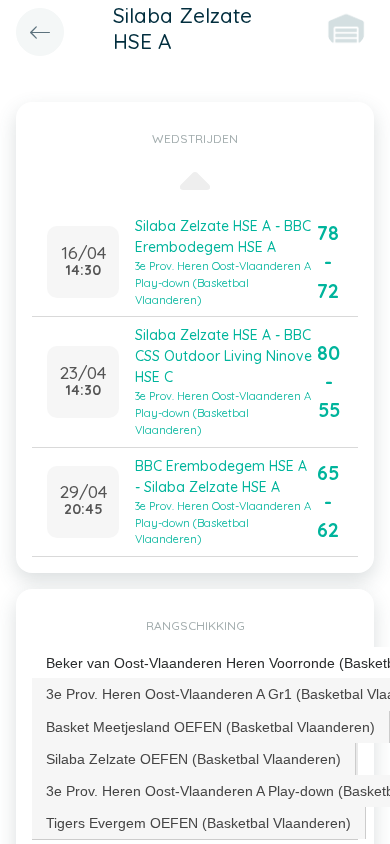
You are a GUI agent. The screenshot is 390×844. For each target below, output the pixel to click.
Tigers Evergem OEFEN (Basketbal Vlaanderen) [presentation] (198, 823)
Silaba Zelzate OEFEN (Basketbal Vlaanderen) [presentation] (193, 759)
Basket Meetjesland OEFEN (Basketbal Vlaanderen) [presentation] (210, 727)
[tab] (211, 727)
